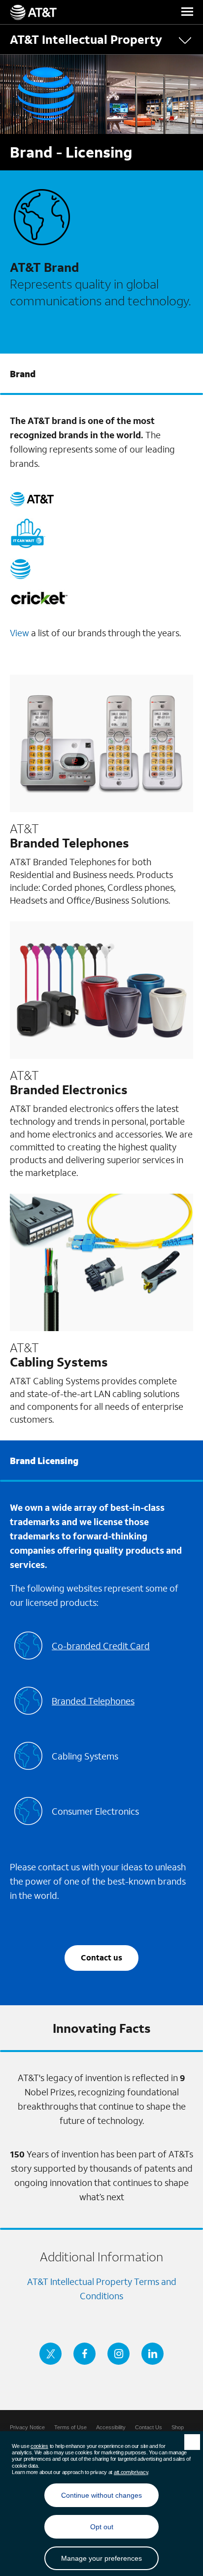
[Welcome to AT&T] (33, 12)
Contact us (101, 1957)
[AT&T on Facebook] (85, 2354)
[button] (187, 12)
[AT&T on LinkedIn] (152, 2354)
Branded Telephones (93, 1701)
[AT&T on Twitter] (51, 2354)
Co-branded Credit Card (101, 1646)
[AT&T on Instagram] (118, 2354)
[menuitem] (27, 2427)
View (19, 633)
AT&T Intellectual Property (86, 39)
